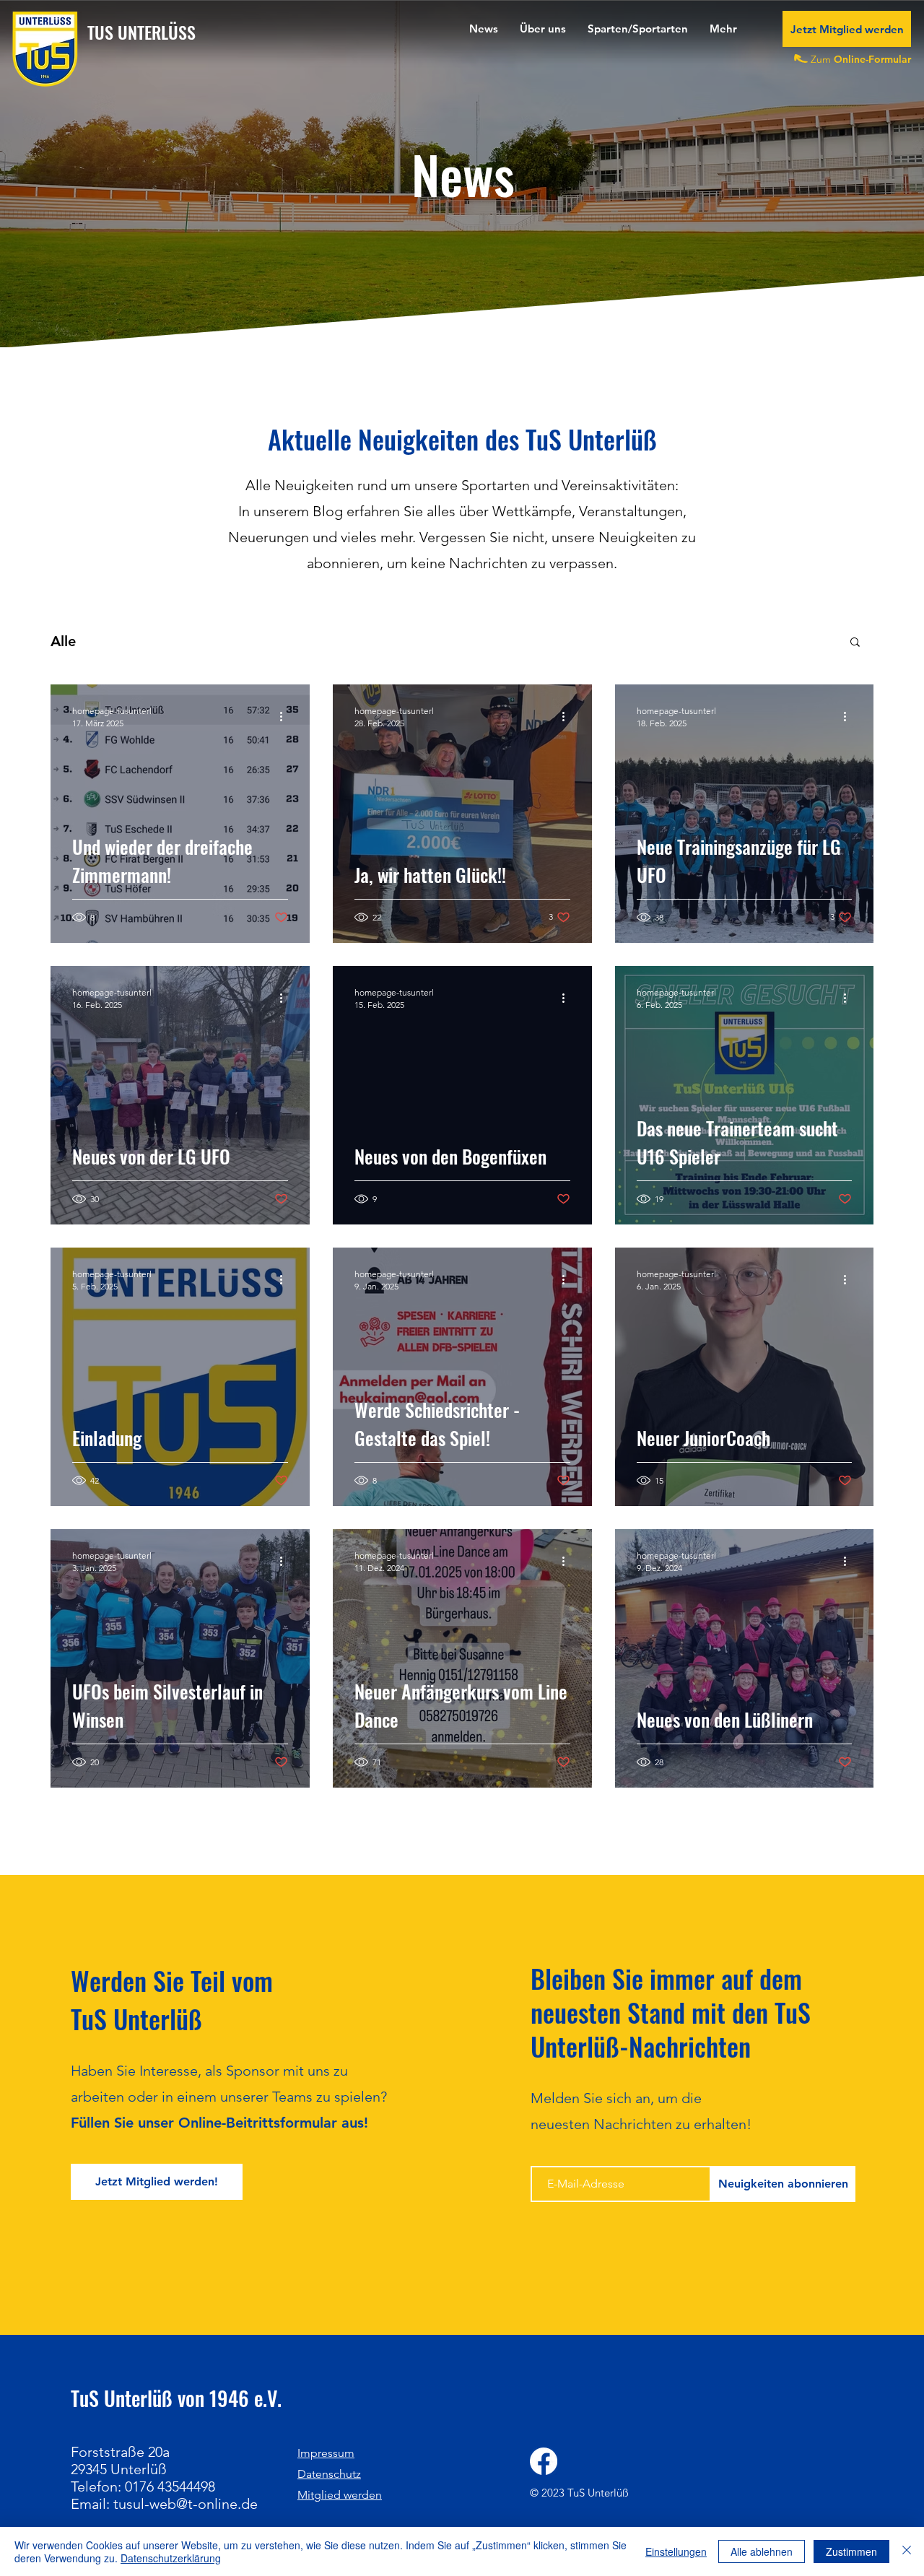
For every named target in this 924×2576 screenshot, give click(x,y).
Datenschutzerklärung (171, 2558)
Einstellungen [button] (676, 2551)
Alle (63, 641)
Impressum (326, 2453)
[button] (543, 29)
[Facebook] (544, 2461)
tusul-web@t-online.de (186, 2504)
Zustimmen (851, 2551)
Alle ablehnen (762, 2551)
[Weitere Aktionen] (286, 716)
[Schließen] (907, 2551)
